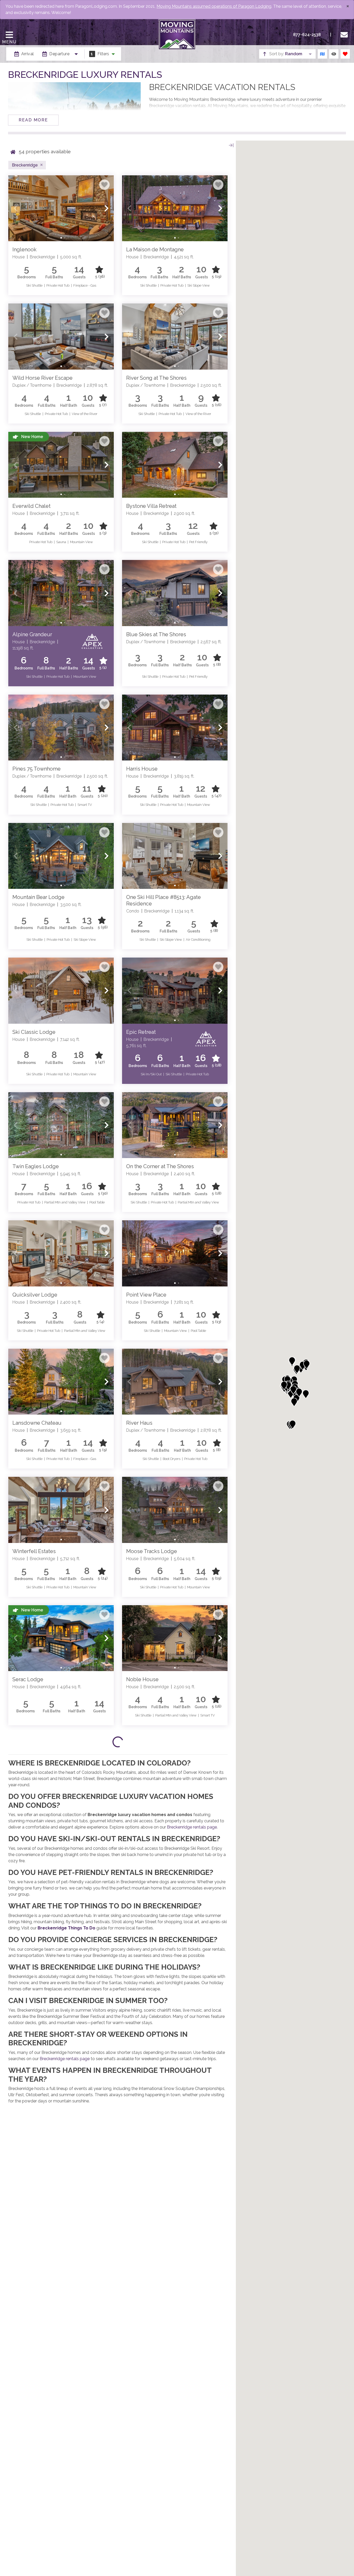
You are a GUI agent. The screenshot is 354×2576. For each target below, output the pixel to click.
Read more (33, 120)
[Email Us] (345, 35)
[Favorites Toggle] (345, 54)
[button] (16, 208)
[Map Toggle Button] (322, 54)
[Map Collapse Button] (231, 145)
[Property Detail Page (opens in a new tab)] (61, 208)
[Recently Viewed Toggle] (334, 54)
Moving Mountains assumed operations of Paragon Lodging (214, 6)
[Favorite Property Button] (104, 185)
